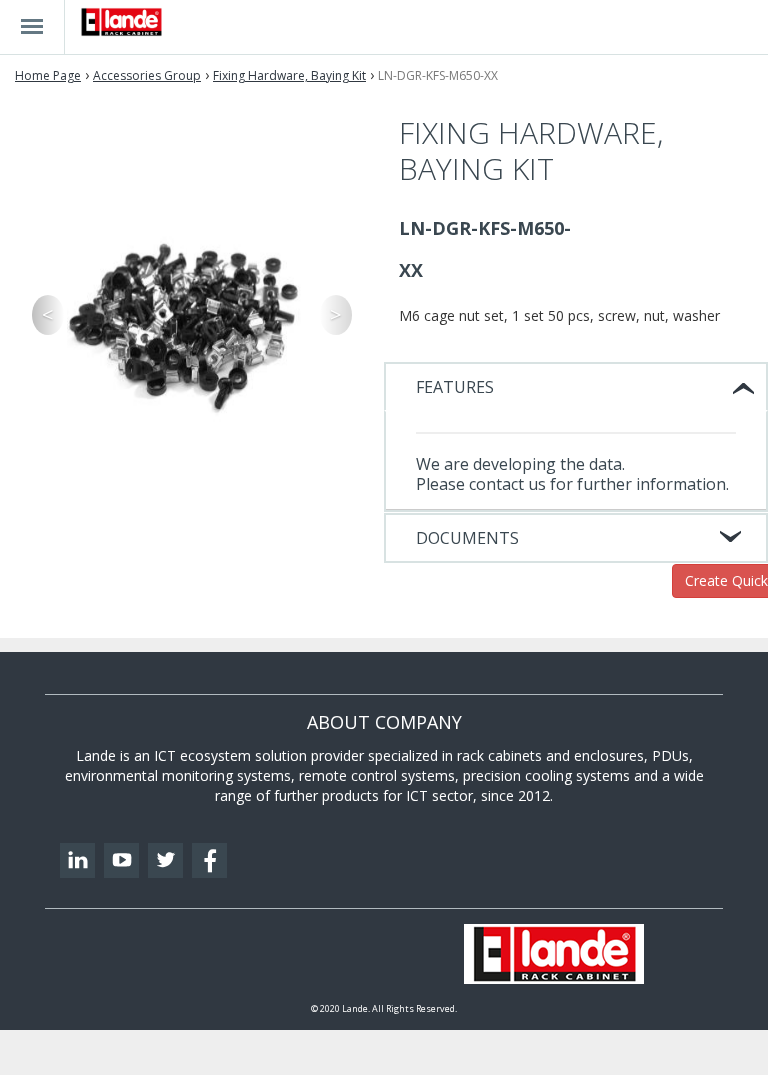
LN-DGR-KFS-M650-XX (438, 75)
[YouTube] (121, 860)
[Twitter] (165, 860)
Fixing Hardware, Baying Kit (289, 75)
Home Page (48, 75)
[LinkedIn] (77, 860)
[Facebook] (209, 860)
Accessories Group (147, 75)
